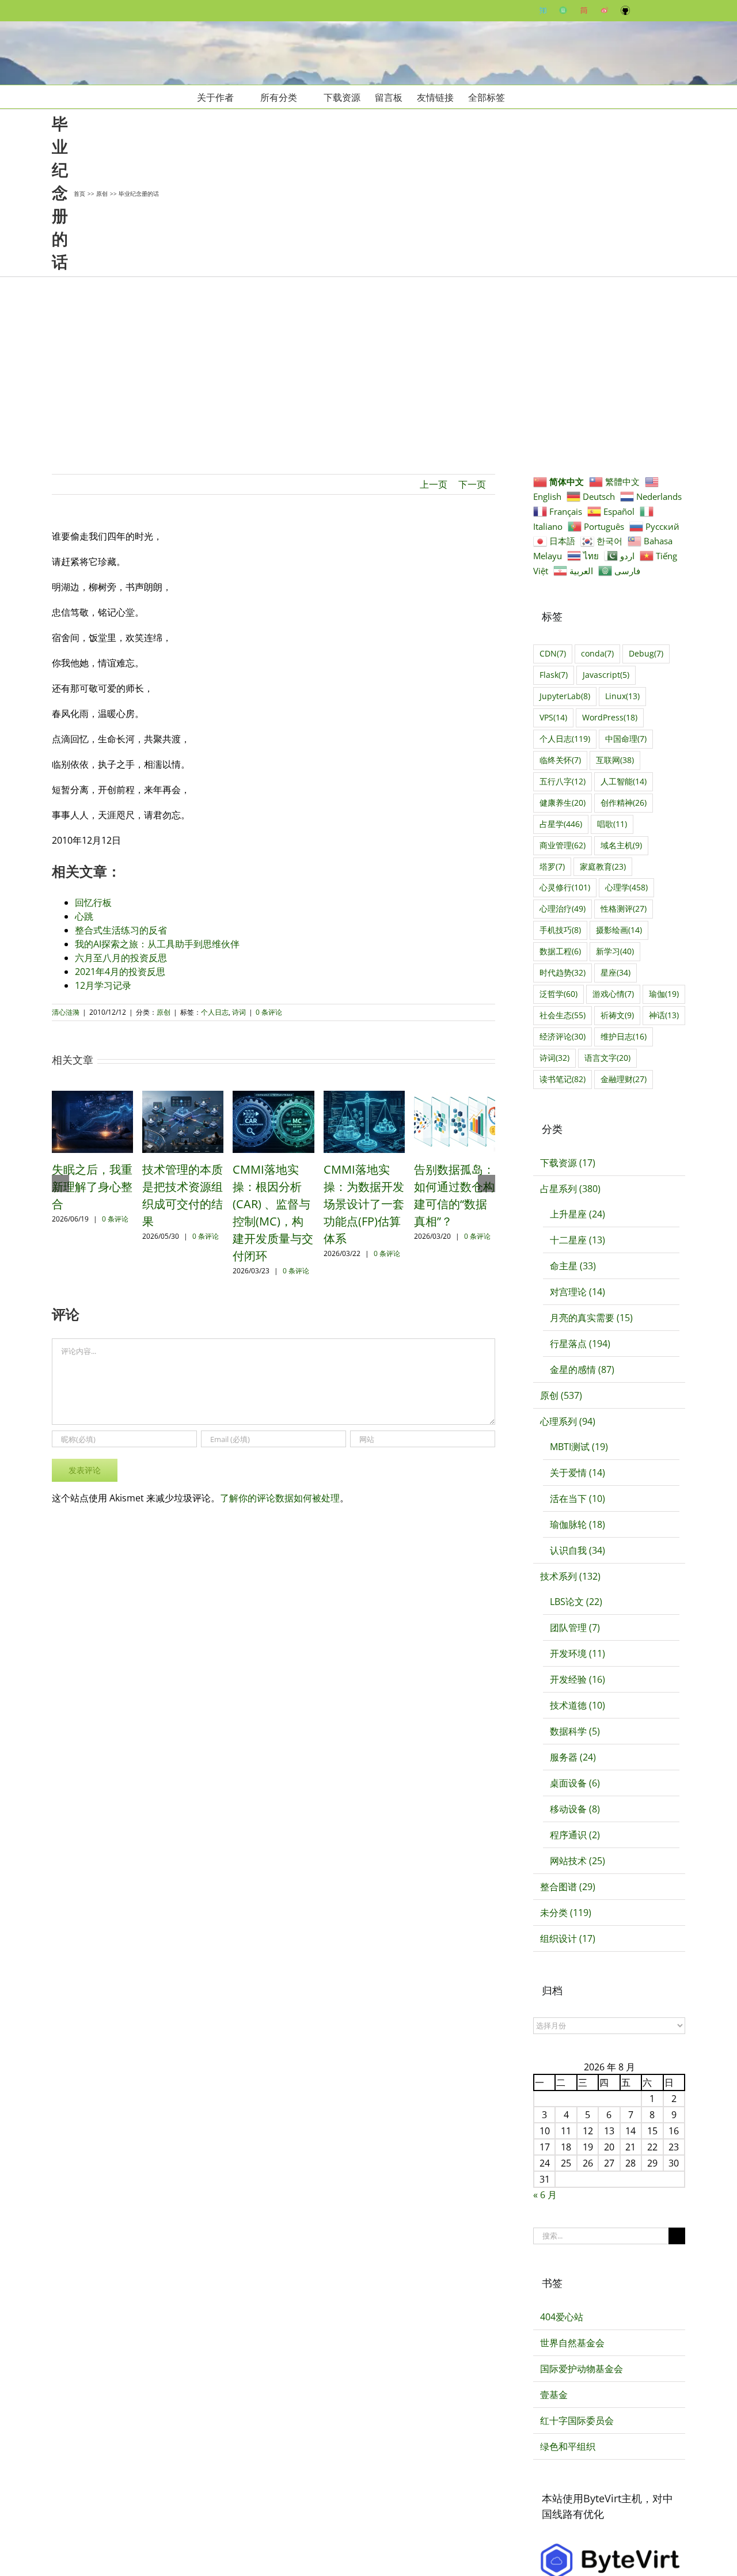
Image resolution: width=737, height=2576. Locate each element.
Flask (554, 675)
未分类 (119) (566, 1913)
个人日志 (215, 1012)
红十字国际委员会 (577, 2421)
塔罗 (552, 866)
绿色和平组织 (568, 2446)
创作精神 (624, 803)
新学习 (615, 951)
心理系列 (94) (568, 1421)
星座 (616, 972)
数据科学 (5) (575, 1731)
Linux (622, 696)
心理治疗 (563, 908)
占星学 (561, 824)
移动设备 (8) (575, 1809)
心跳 (84, 916)
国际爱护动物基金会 (582, 2369)
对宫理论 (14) (578, 1292)
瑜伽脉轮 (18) (578, 1524)
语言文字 (607, 1058)
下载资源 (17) (568, 1163)
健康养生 (563, 803)
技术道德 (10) (578, 1705)
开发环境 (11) (578, 1653)
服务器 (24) (573, 1757)
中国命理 (626, 739)
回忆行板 (93, 902)
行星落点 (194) (580, 1344)
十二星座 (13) (578, 1240)
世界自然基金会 (572, 2343)
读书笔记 (563, 1079)
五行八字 (563, 781)
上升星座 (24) (578, 1214)
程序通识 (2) (575, 1835)
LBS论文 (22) (576, 1602)
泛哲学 (559, 994)
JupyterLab (565, 696)
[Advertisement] (368, 363)
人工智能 (624, 781)
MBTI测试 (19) (579, 1447)
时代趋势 (563, 972)
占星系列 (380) (570, 1189)
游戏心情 (613, 994)
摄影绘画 (619, 930)
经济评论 (563, 1036)
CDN (553, 653)
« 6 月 (545, 2195)
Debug (646, 653)
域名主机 (621, 845)
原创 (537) (561, 1395)
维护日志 (624, 1036)
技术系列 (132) (570, 1576)
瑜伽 (664, 994)
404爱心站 (562, 2317)
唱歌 (612, 824)
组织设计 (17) (568, 1938)
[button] (523, 97)
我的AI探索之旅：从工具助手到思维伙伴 (157, 944)
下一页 (472, 484)
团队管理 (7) (575, 1627)
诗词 (239, 1012)
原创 (164, 1012)
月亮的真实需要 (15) (591, 1318)
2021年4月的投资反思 (120, 972)
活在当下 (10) (578, 1498)
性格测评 (624, 908)
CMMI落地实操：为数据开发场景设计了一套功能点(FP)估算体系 (364, 1204)
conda (597, 653)
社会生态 (563, 1015)
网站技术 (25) (578, 1861)
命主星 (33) (573, 1266)
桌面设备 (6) (575, 1783)
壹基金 (554, 2395)
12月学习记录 (103, 985)
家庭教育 (603, 866)
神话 (664, 1015)
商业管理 (563, 845)
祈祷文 (617, 1015)
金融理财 (624, 1079)
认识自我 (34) (578, 1550)
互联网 (615, 760)
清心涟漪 (66, 1012)
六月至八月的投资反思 (121, 958)
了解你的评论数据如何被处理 (280, 1498)
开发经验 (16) (578, 1679)
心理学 (626, 887)
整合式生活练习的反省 (121, 930)
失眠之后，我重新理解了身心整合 (92, 1187)
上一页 (434, 484)
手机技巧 (560, 930)
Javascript (606, 675)
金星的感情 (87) (582, 1369)
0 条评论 (269, 1012)
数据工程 (560, 951)
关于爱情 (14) (578, 1473)
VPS (553, 717)
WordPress (610, 717)
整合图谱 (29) (568, 1887)
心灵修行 (565, 887)
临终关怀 (560, 760)
